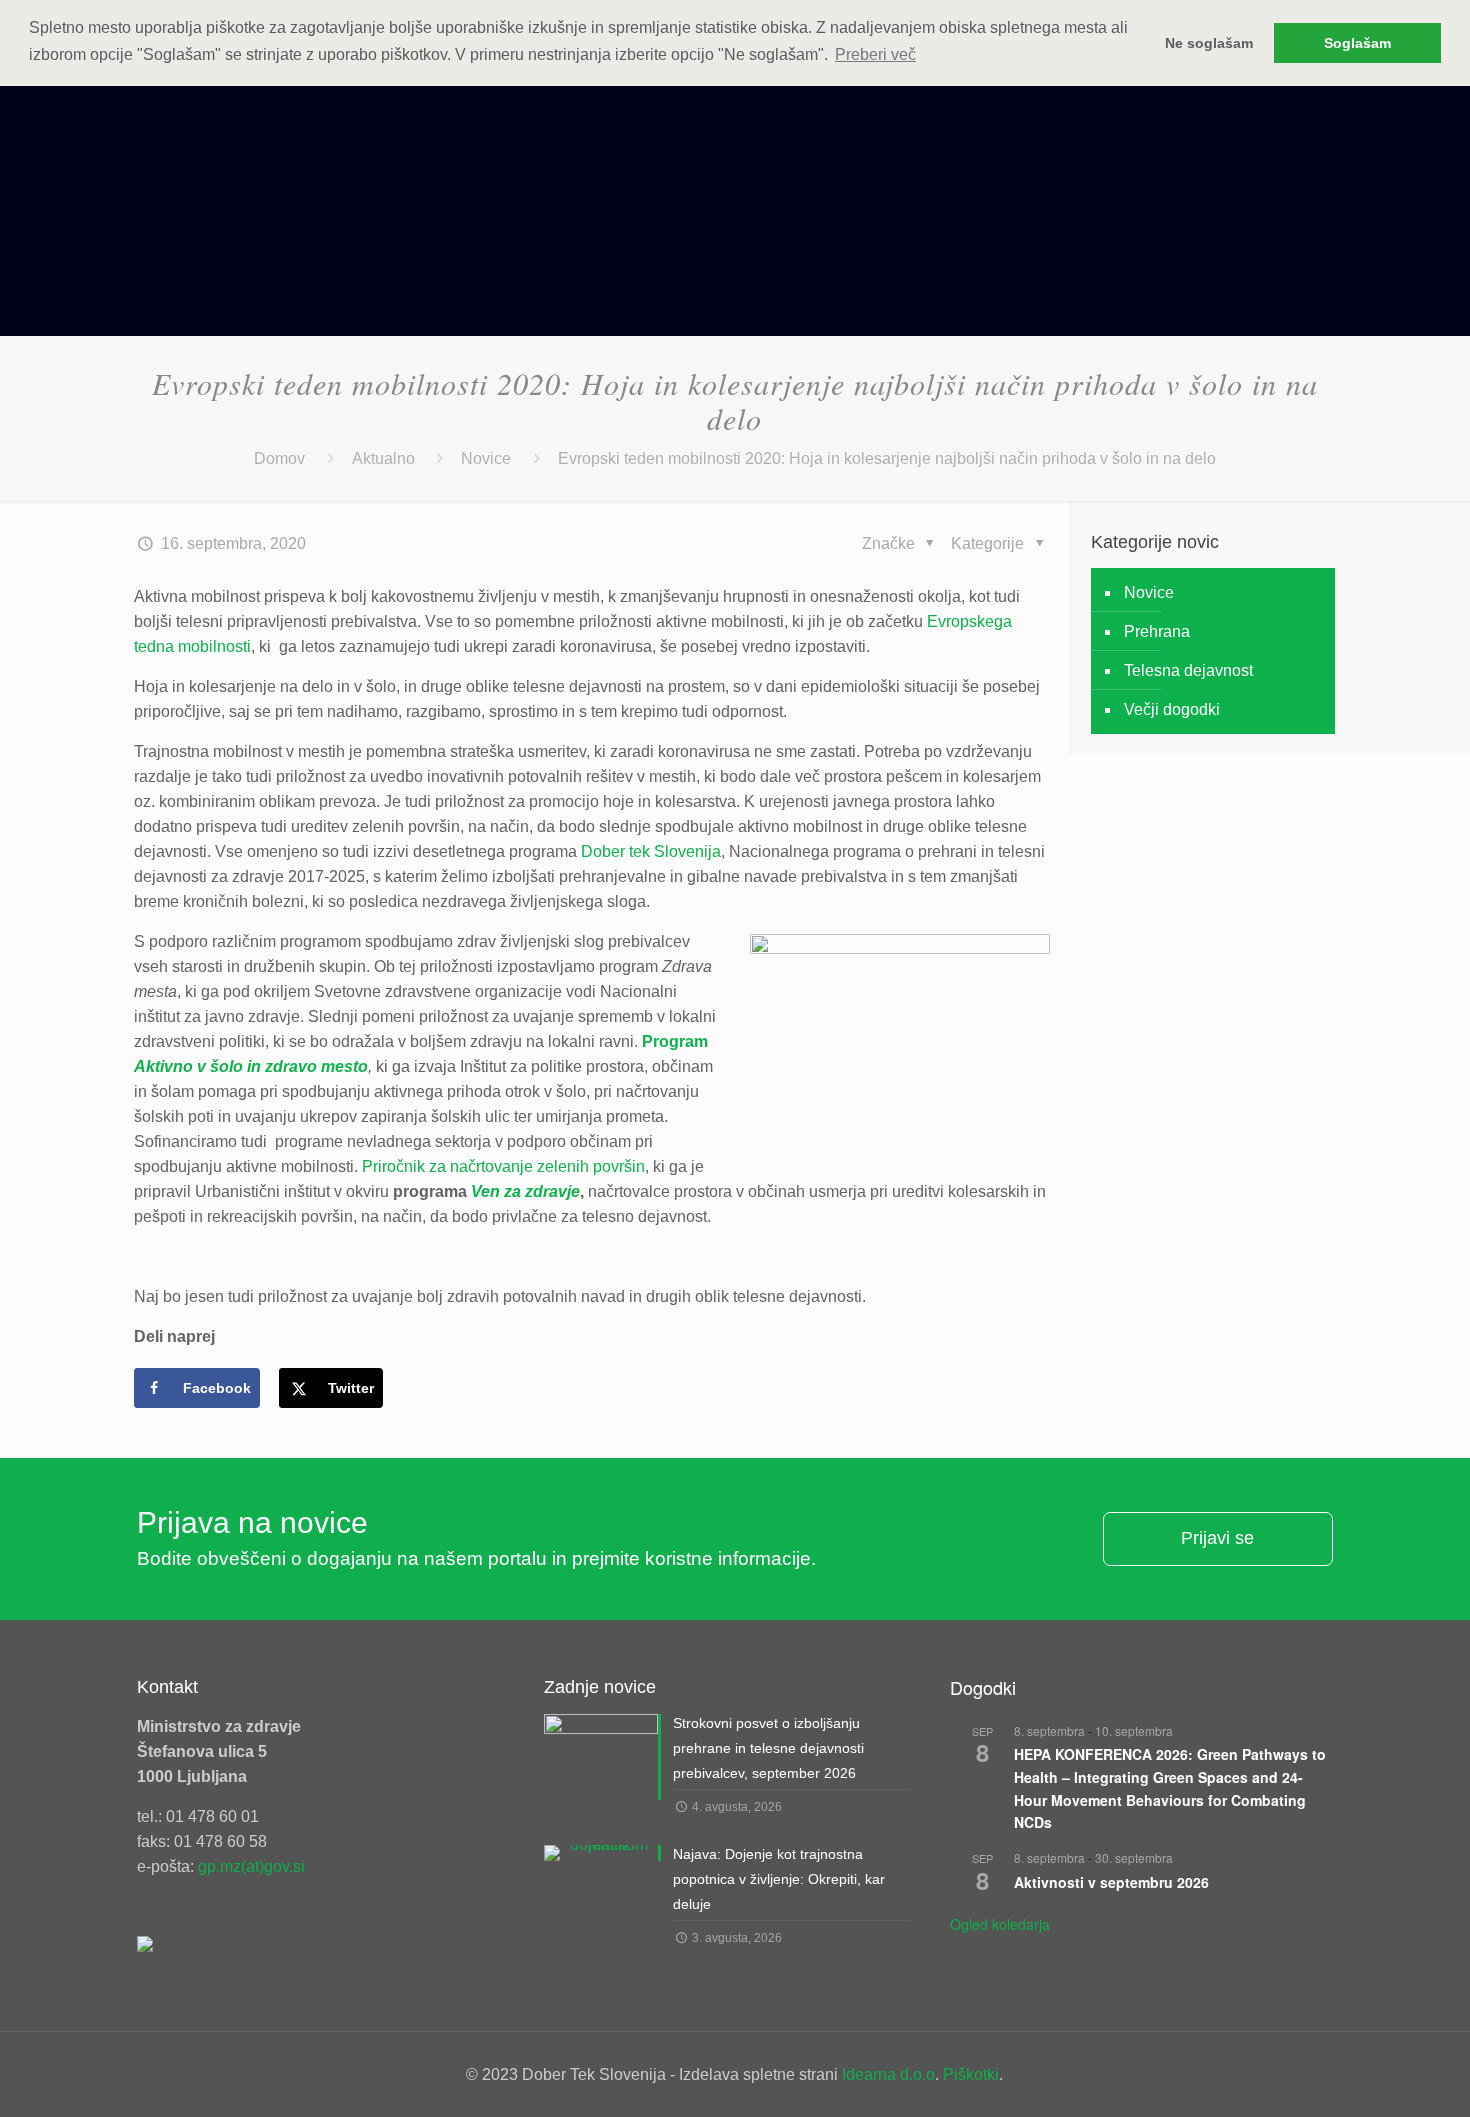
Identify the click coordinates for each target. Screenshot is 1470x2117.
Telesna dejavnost (1188, 670)
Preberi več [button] (875, 54)
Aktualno (383, 458)
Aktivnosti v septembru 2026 (1111, 1882)
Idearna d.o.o (888, 2074)
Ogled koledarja (1000, 1924)
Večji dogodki (1172, 709)
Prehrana (1157, 631)
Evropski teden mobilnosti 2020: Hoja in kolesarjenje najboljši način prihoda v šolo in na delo (887, 458)
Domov (279, 458)
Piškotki (971, 2074)
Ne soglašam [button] (1209, 43)
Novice (486, 458)
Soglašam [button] (1357, 43)
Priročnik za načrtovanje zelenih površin (503, 1166)
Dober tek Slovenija (651, 851)
